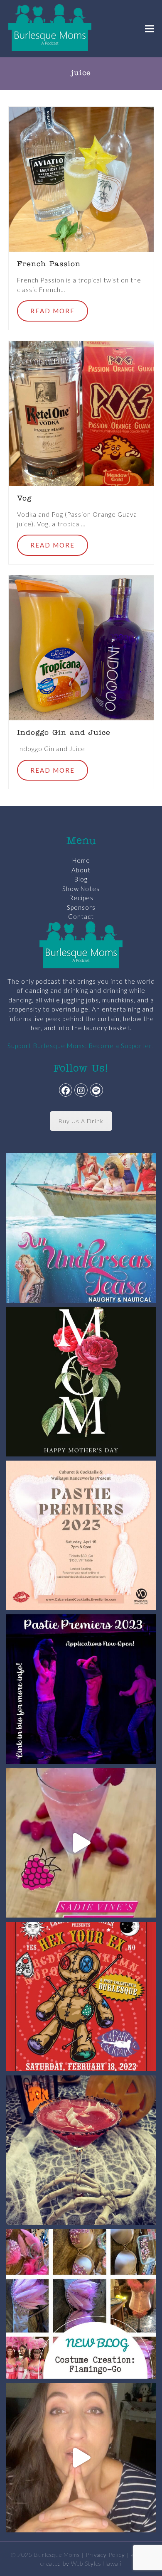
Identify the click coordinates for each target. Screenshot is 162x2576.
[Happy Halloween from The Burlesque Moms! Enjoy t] (81, 2150)
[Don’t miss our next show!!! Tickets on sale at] (81, 1228)
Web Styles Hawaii (96, 2563)
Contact (81, 916)
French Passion (49, 265)
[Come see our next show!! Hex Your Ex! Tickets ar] (81, 1996)
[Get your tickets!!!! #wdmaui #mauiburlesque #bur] (81, 1535)
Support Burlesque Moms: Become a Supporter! (81, 1046)
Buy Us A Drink (81, 1121)
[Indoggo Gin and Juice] (81, 647)
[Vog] (81, 413)
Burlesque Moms (57, 2555)
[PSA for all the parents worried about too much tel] (81, 2458)
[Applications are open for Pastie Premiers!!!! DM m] (81, 1689)
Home (81, 860)
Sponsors (81, 907)
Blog (81, 879)
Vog (24, 499)
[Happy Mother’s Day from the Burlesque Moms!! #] (81, 1382)
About (81, 870)
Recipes (81, 898)
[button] (150, 28)
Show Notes (81, 889)
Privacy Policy (105, 2555)
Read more (53, 311)
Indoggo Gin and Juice (64, 733)
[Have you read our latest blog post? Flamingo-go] (81, 2304)
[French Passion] (81, 178)
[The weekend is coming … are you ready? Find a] (81, 1843)
